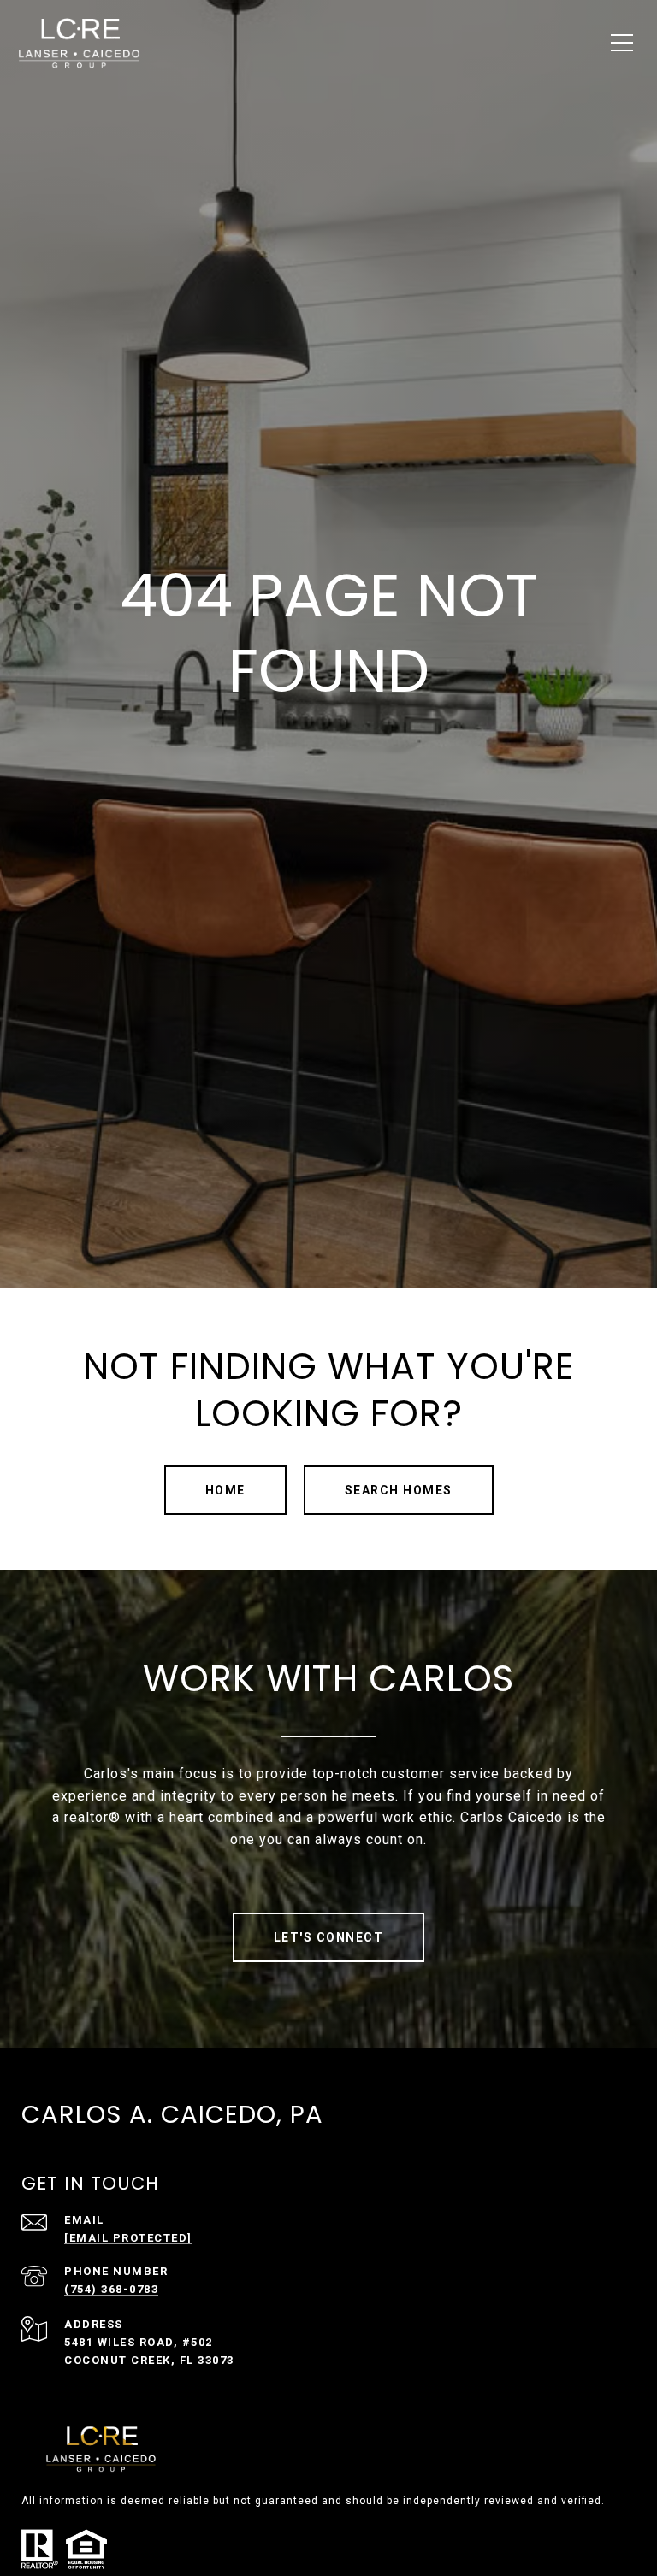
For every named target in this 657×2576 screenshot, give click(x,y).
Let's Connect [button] (329, 1937)
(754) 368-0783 (111, 2289)
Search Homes (399, 1490)
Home (225, 1490)
